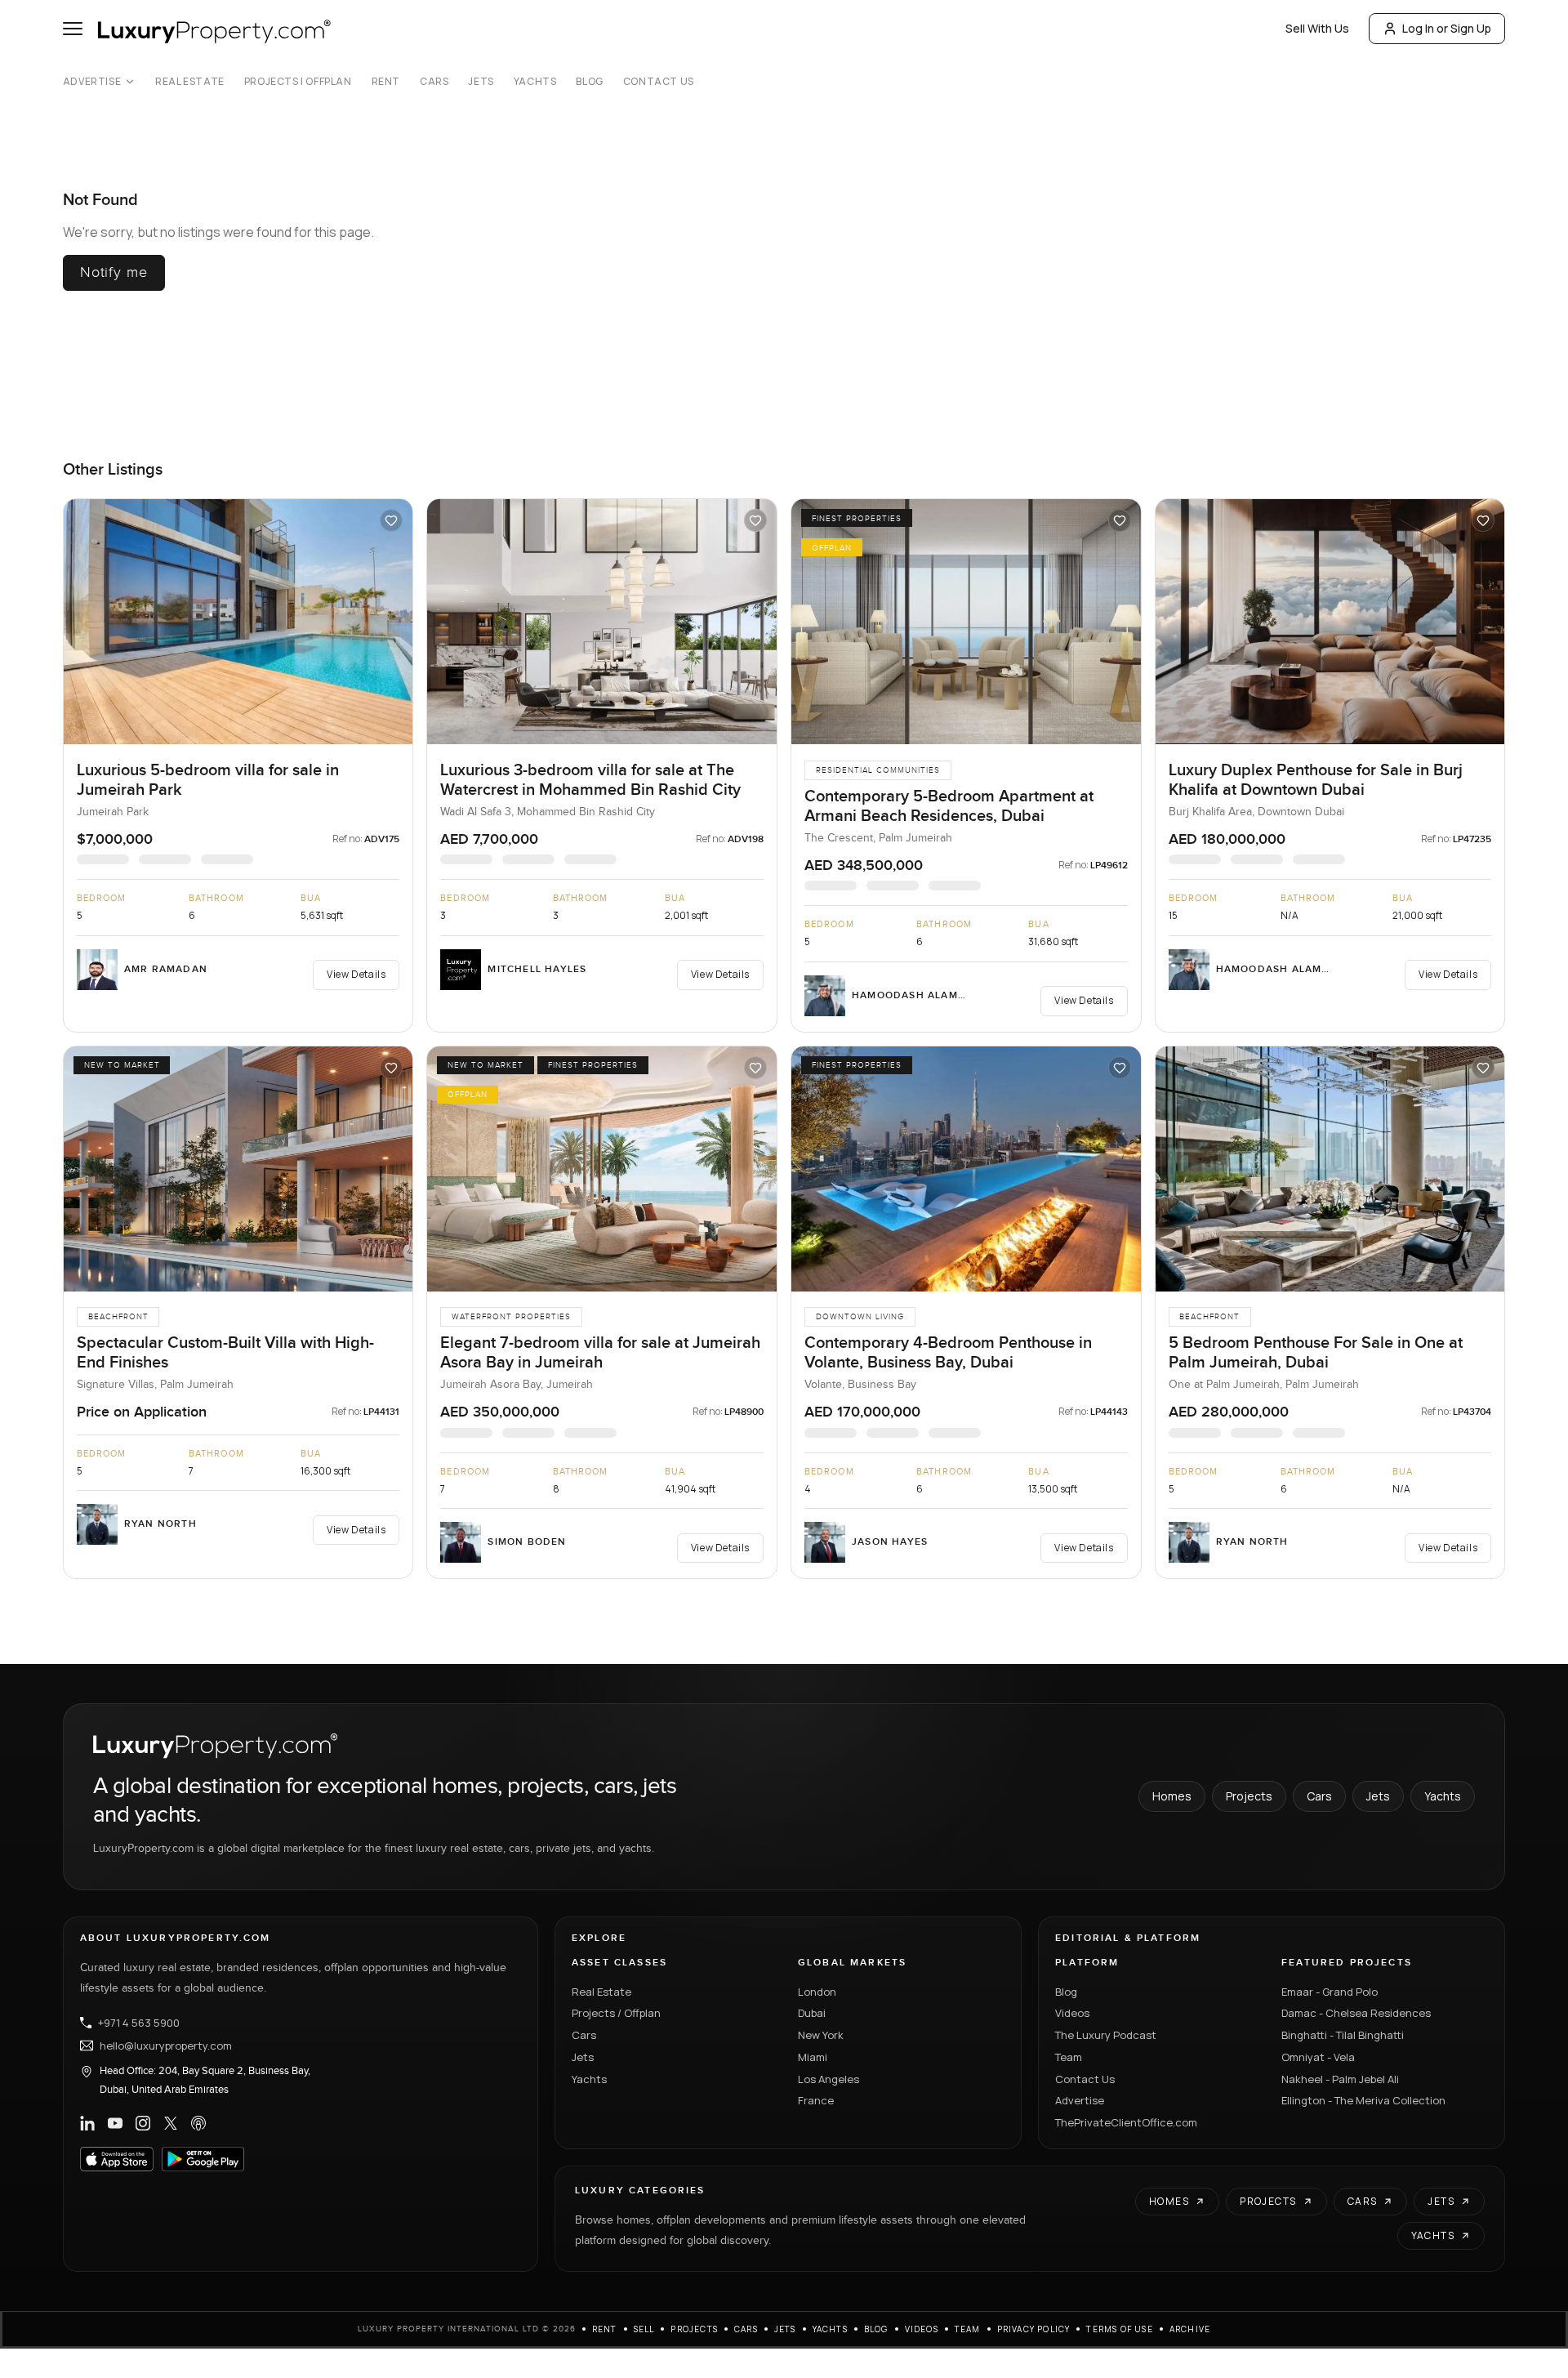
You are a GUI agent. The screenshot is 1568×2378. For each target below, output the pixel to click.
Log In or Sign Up (1447, 28)
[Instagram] (143, 2123)
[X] (171, 2123)
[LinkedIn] (87, 2123)
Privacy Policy (1034, 2329)
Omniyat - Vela (1318, 2057)
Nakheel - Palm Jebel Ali (1340, 2079)
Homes (1172, 1796)
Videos (1072, 2013)
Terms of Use (1119, 2329)
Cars (434, 82)
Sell (644, 2329)
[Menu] (73, 29)
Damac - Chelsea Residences (1356, 2013)
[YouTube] (115, 2123)
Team (1069, 2057)
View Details (356, 974)
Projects (1249, 1796)
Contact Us (659, 82)
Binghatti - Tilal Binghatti (1343, 2035)
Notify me (114, 272)
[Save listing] (391, 520)
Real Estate (190, 82)
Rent (386, 82)
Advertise (92, 82)
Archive (1190, 2329)
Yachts (535, 82)
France (816, 2100)
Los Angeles (829, 2079)
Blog (589, 82)
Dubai (812, 2013)
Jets (481, 82)
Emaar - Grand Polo (1330, 1992)
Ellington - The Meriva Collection (1363, 2100)
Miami (813, 2057)
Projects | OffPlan (298, 82)
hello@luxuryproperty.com (166, 2046)
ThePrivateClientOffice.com (1126, 2122)
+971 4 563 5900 (139, 2023)
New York (821, 2035)
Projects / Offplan (616, 2013)
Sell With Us (1317, 28)
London (817, 1992)
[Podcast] (198, 2123)
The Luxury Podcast (1106, 2035)
